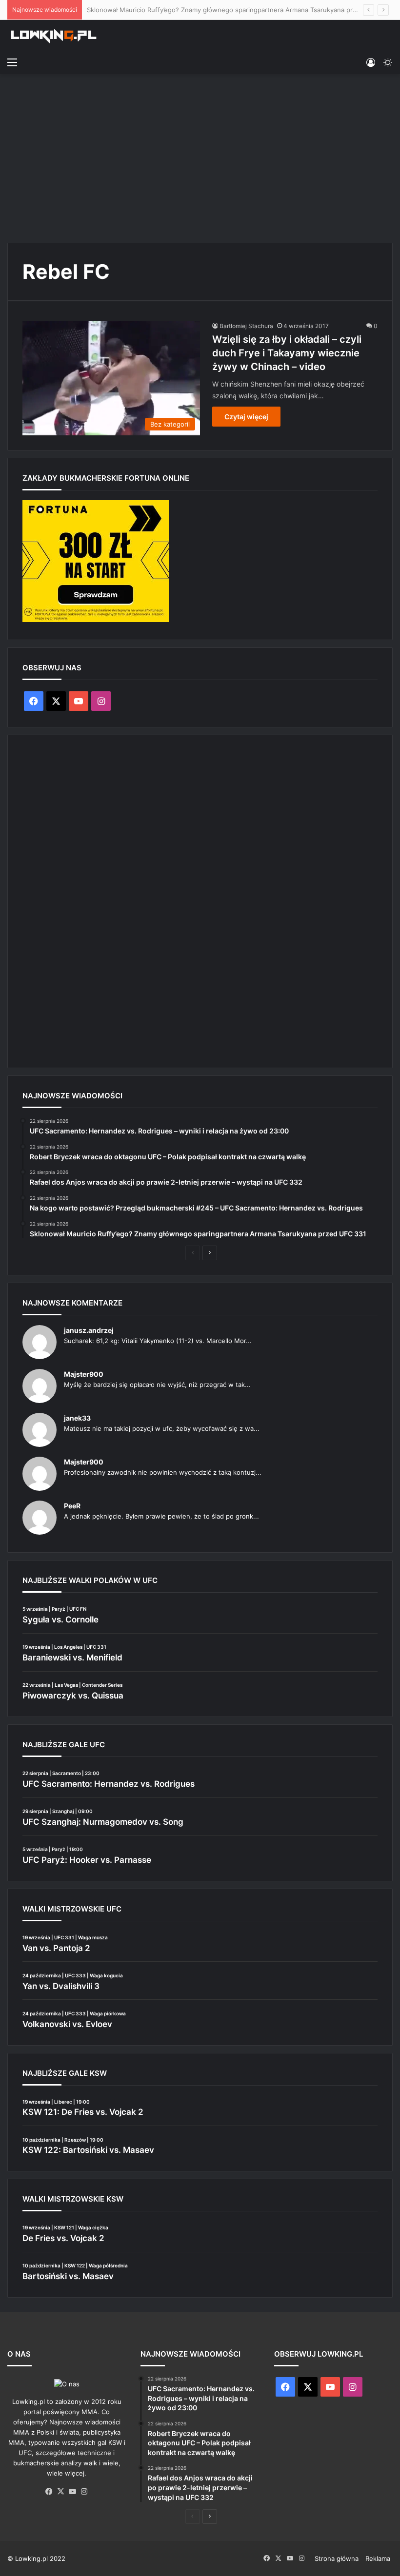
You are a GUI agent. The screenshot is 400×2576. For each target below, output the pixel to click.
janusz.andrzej (89, 1330)
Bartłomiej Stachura (246, 326)
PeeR (72, 1506)
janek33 (77, 1418)
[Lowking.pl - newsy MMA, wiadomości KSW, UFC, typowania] (54, 36)
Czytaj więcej (246, 417)
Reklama (378, 2558)
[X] (61, 2492)
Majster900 (84, 1374)
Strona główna (337, 2558)
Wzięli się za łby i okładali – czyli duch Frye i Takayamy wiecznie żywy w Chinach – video (287, 353)
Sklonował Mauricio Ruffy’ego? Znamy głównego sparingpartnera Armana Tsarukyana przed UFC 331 (239, 10)
